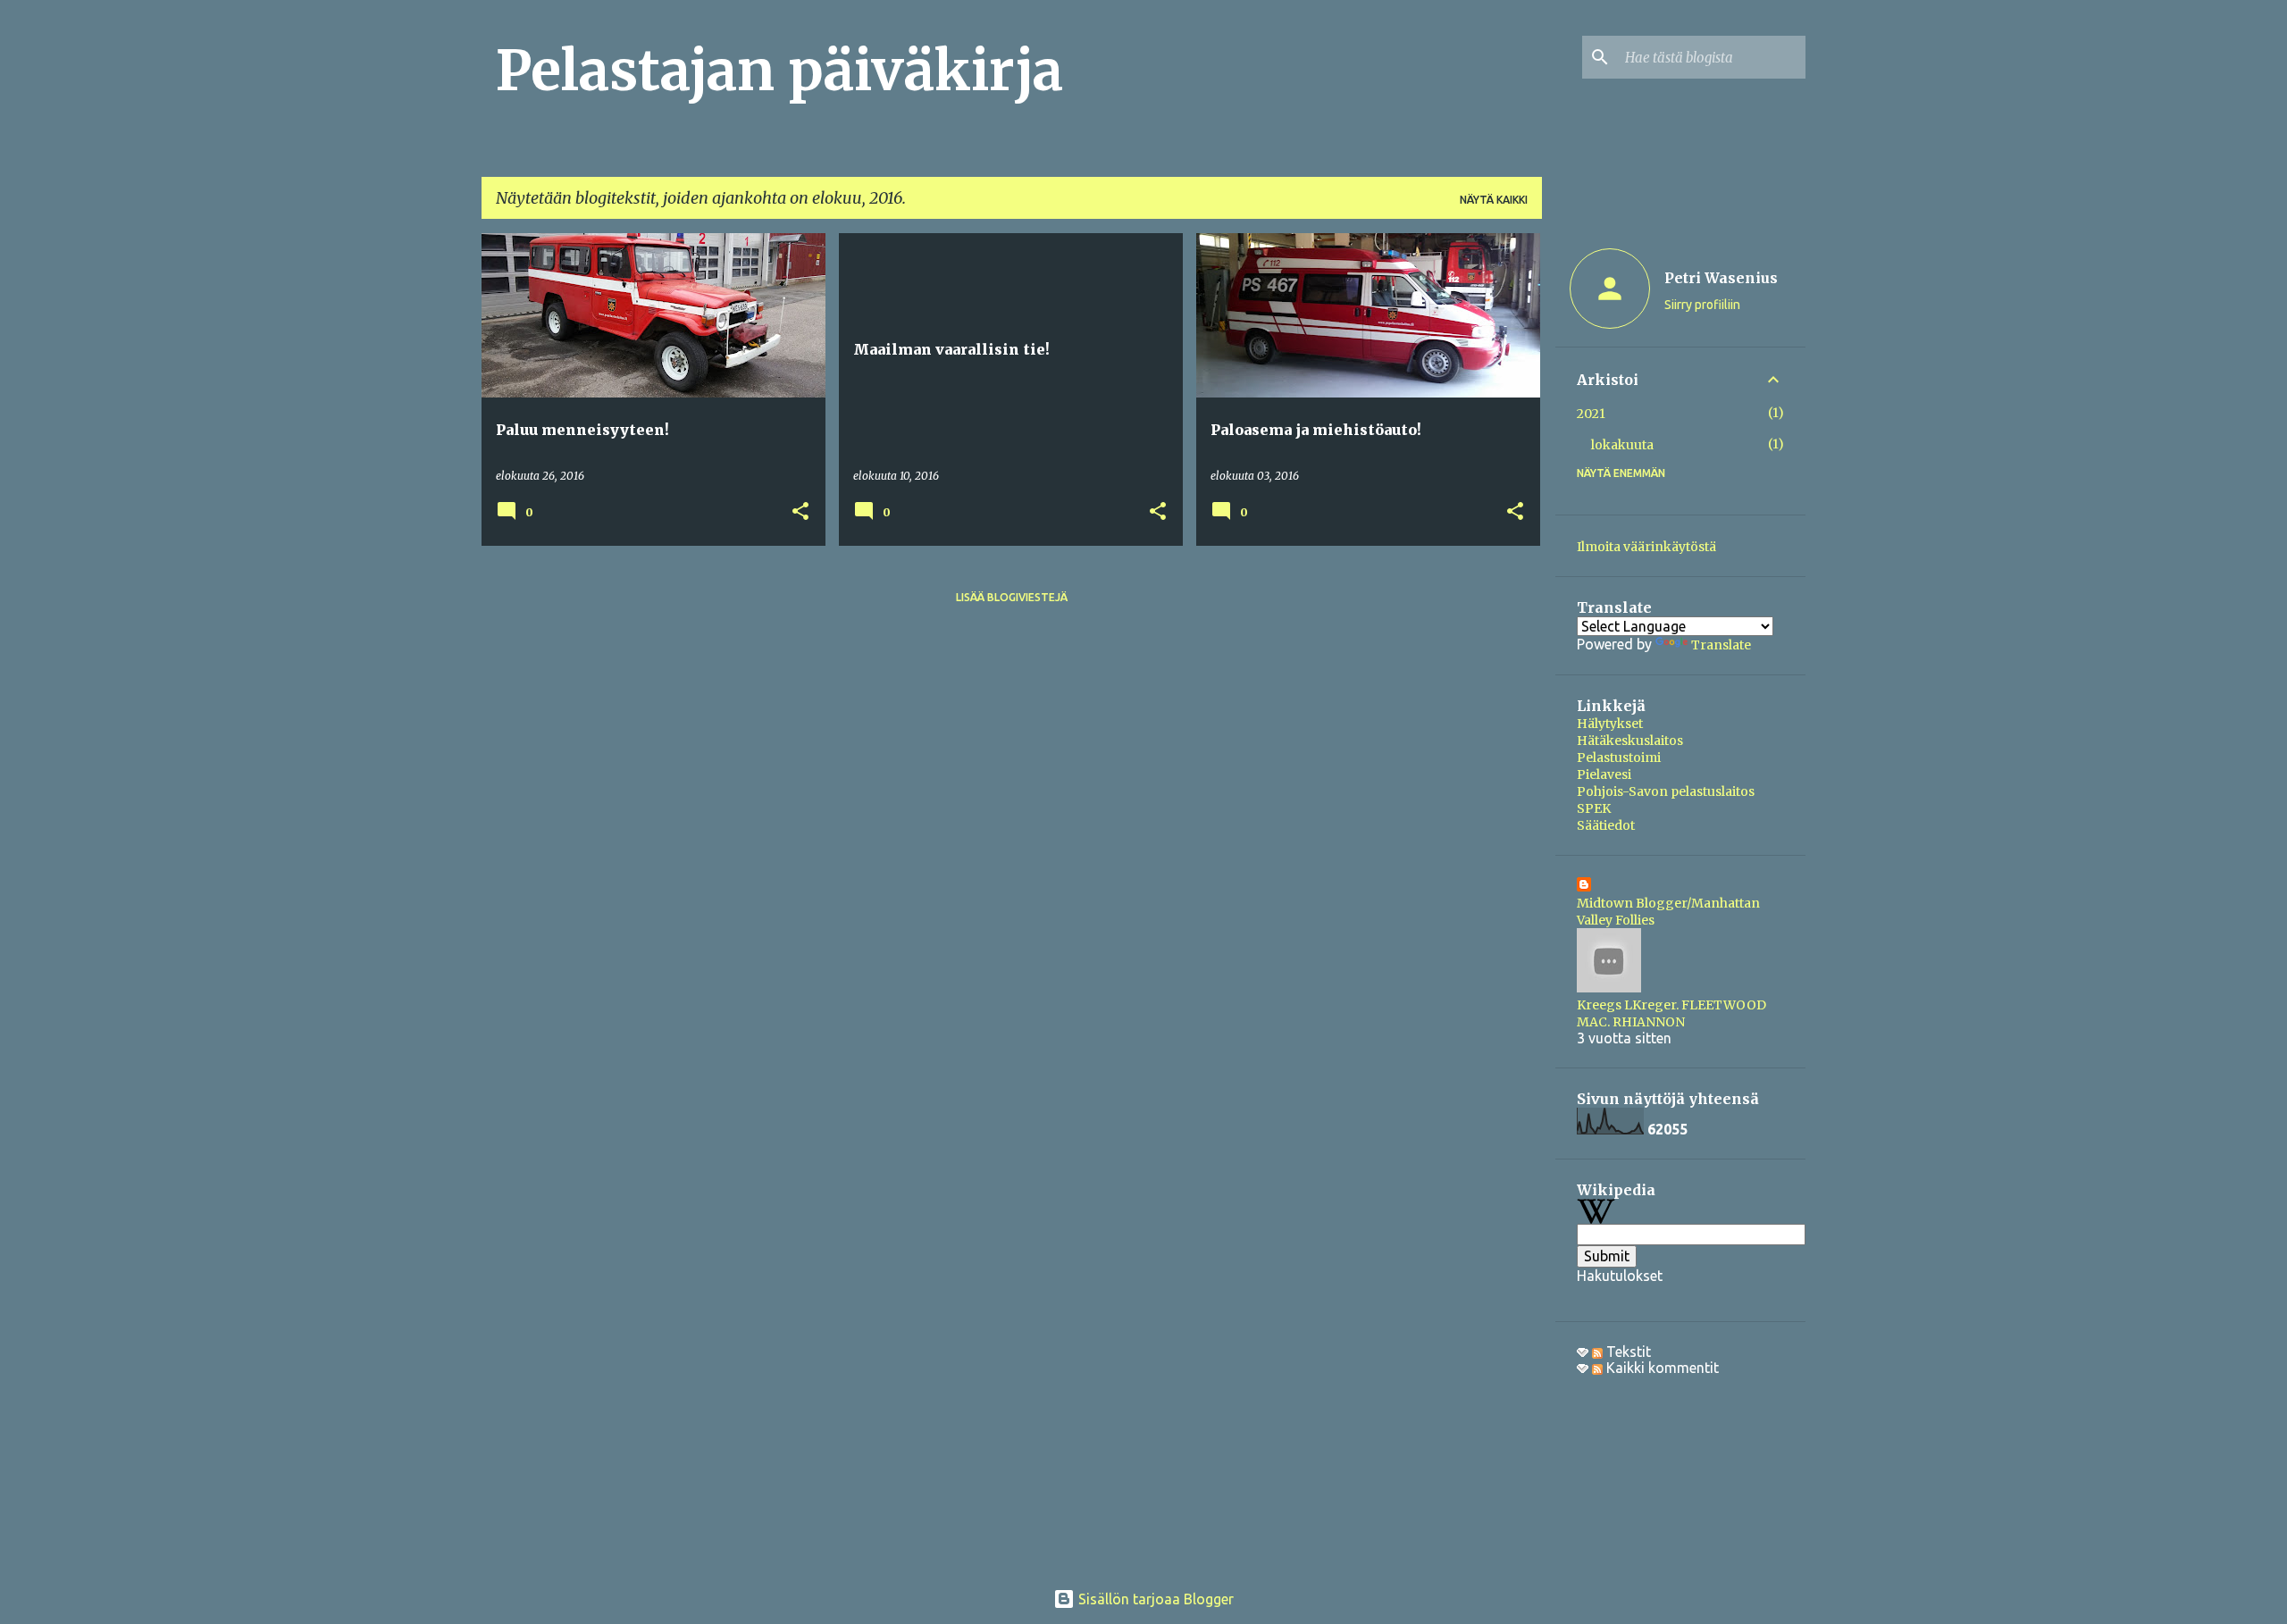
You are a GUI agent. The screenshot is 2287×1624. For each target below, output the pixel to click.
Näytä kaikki (1494, 200)
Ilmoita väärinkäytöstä (1646, 547)
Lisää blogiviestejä (1012, 597)
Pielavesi (1604, 774)
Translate (1721, 645)
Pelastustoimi (1619, 758)
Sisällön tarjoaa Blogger (1154, 1599)
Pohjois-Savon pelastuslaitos (1666, 791)
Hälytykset (1610, 724)
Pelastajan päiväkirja (779, 71)
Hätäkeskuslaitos (1630, 741)
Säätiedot (1606, 825)
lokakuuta (1622, 445)
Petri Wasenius (1721, 278)
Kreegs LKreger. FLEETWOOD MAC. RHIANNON (1671, 1013)
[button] (800, 512)
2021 (1591, 414)
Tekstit (1627, 1352)
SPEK (1594, 808)
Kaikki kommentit (1661, 1368)
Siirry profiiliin (1702, 305)
